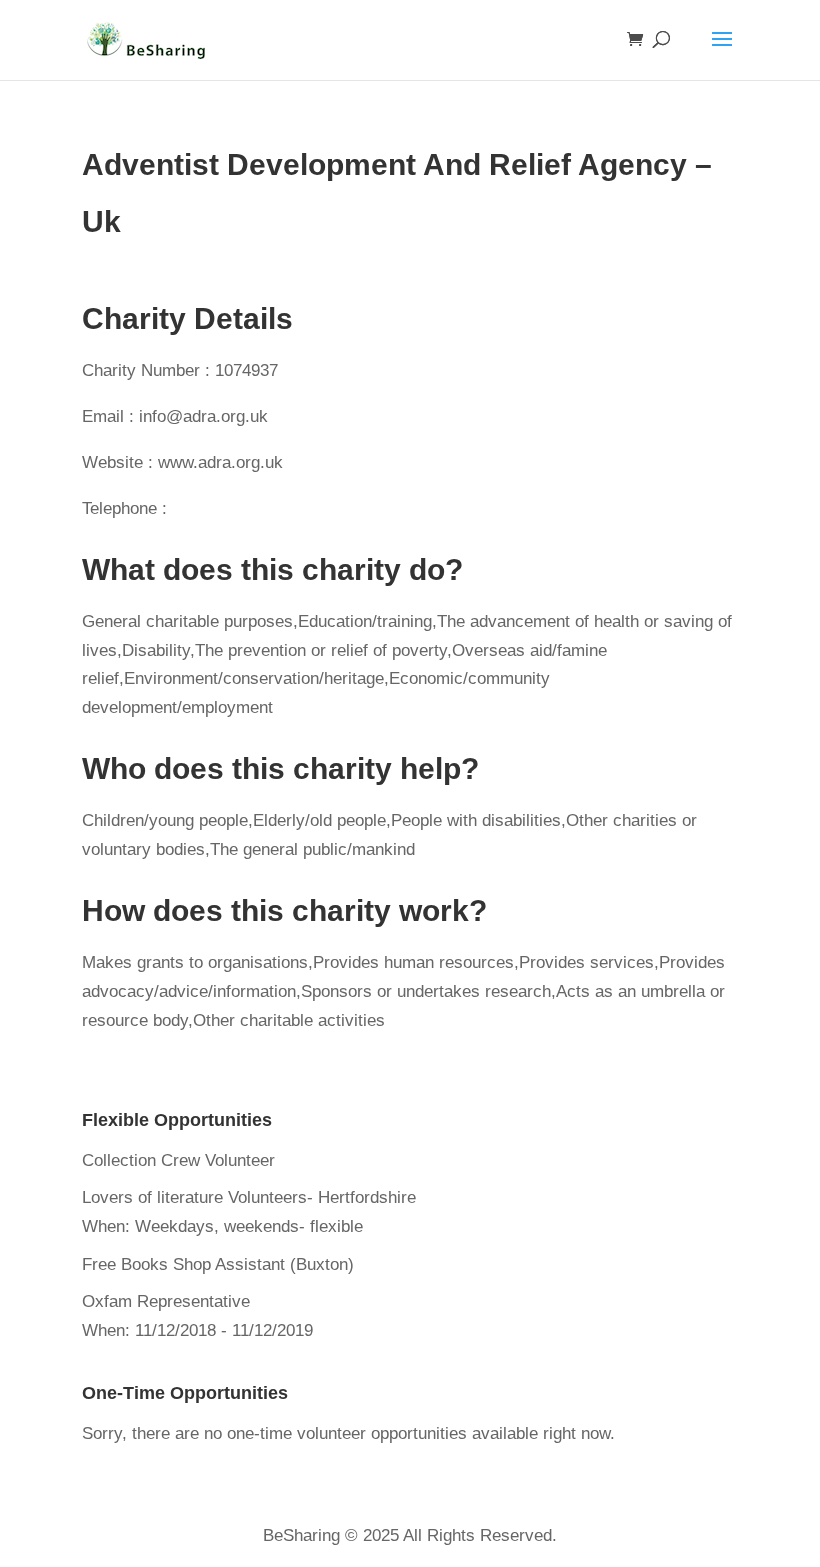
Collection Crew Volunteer (178, 1160)
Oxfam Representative (166, 1301)
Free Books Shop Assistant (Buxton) (218, 1264)
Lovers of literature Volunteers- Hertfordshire (249, 1197)
